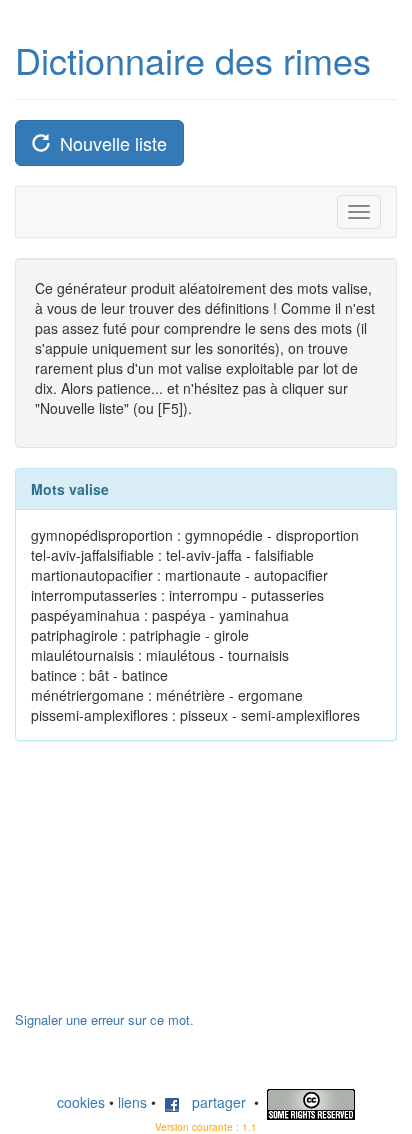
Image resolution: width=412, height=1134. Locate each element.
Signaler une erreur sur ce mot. (104, 1019)
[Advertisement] (165, 886)
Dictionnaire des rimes (193, 59)
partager (213, 1102)
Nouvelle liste (108, 143)
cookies (81, 1102)
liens (132, 1102)
